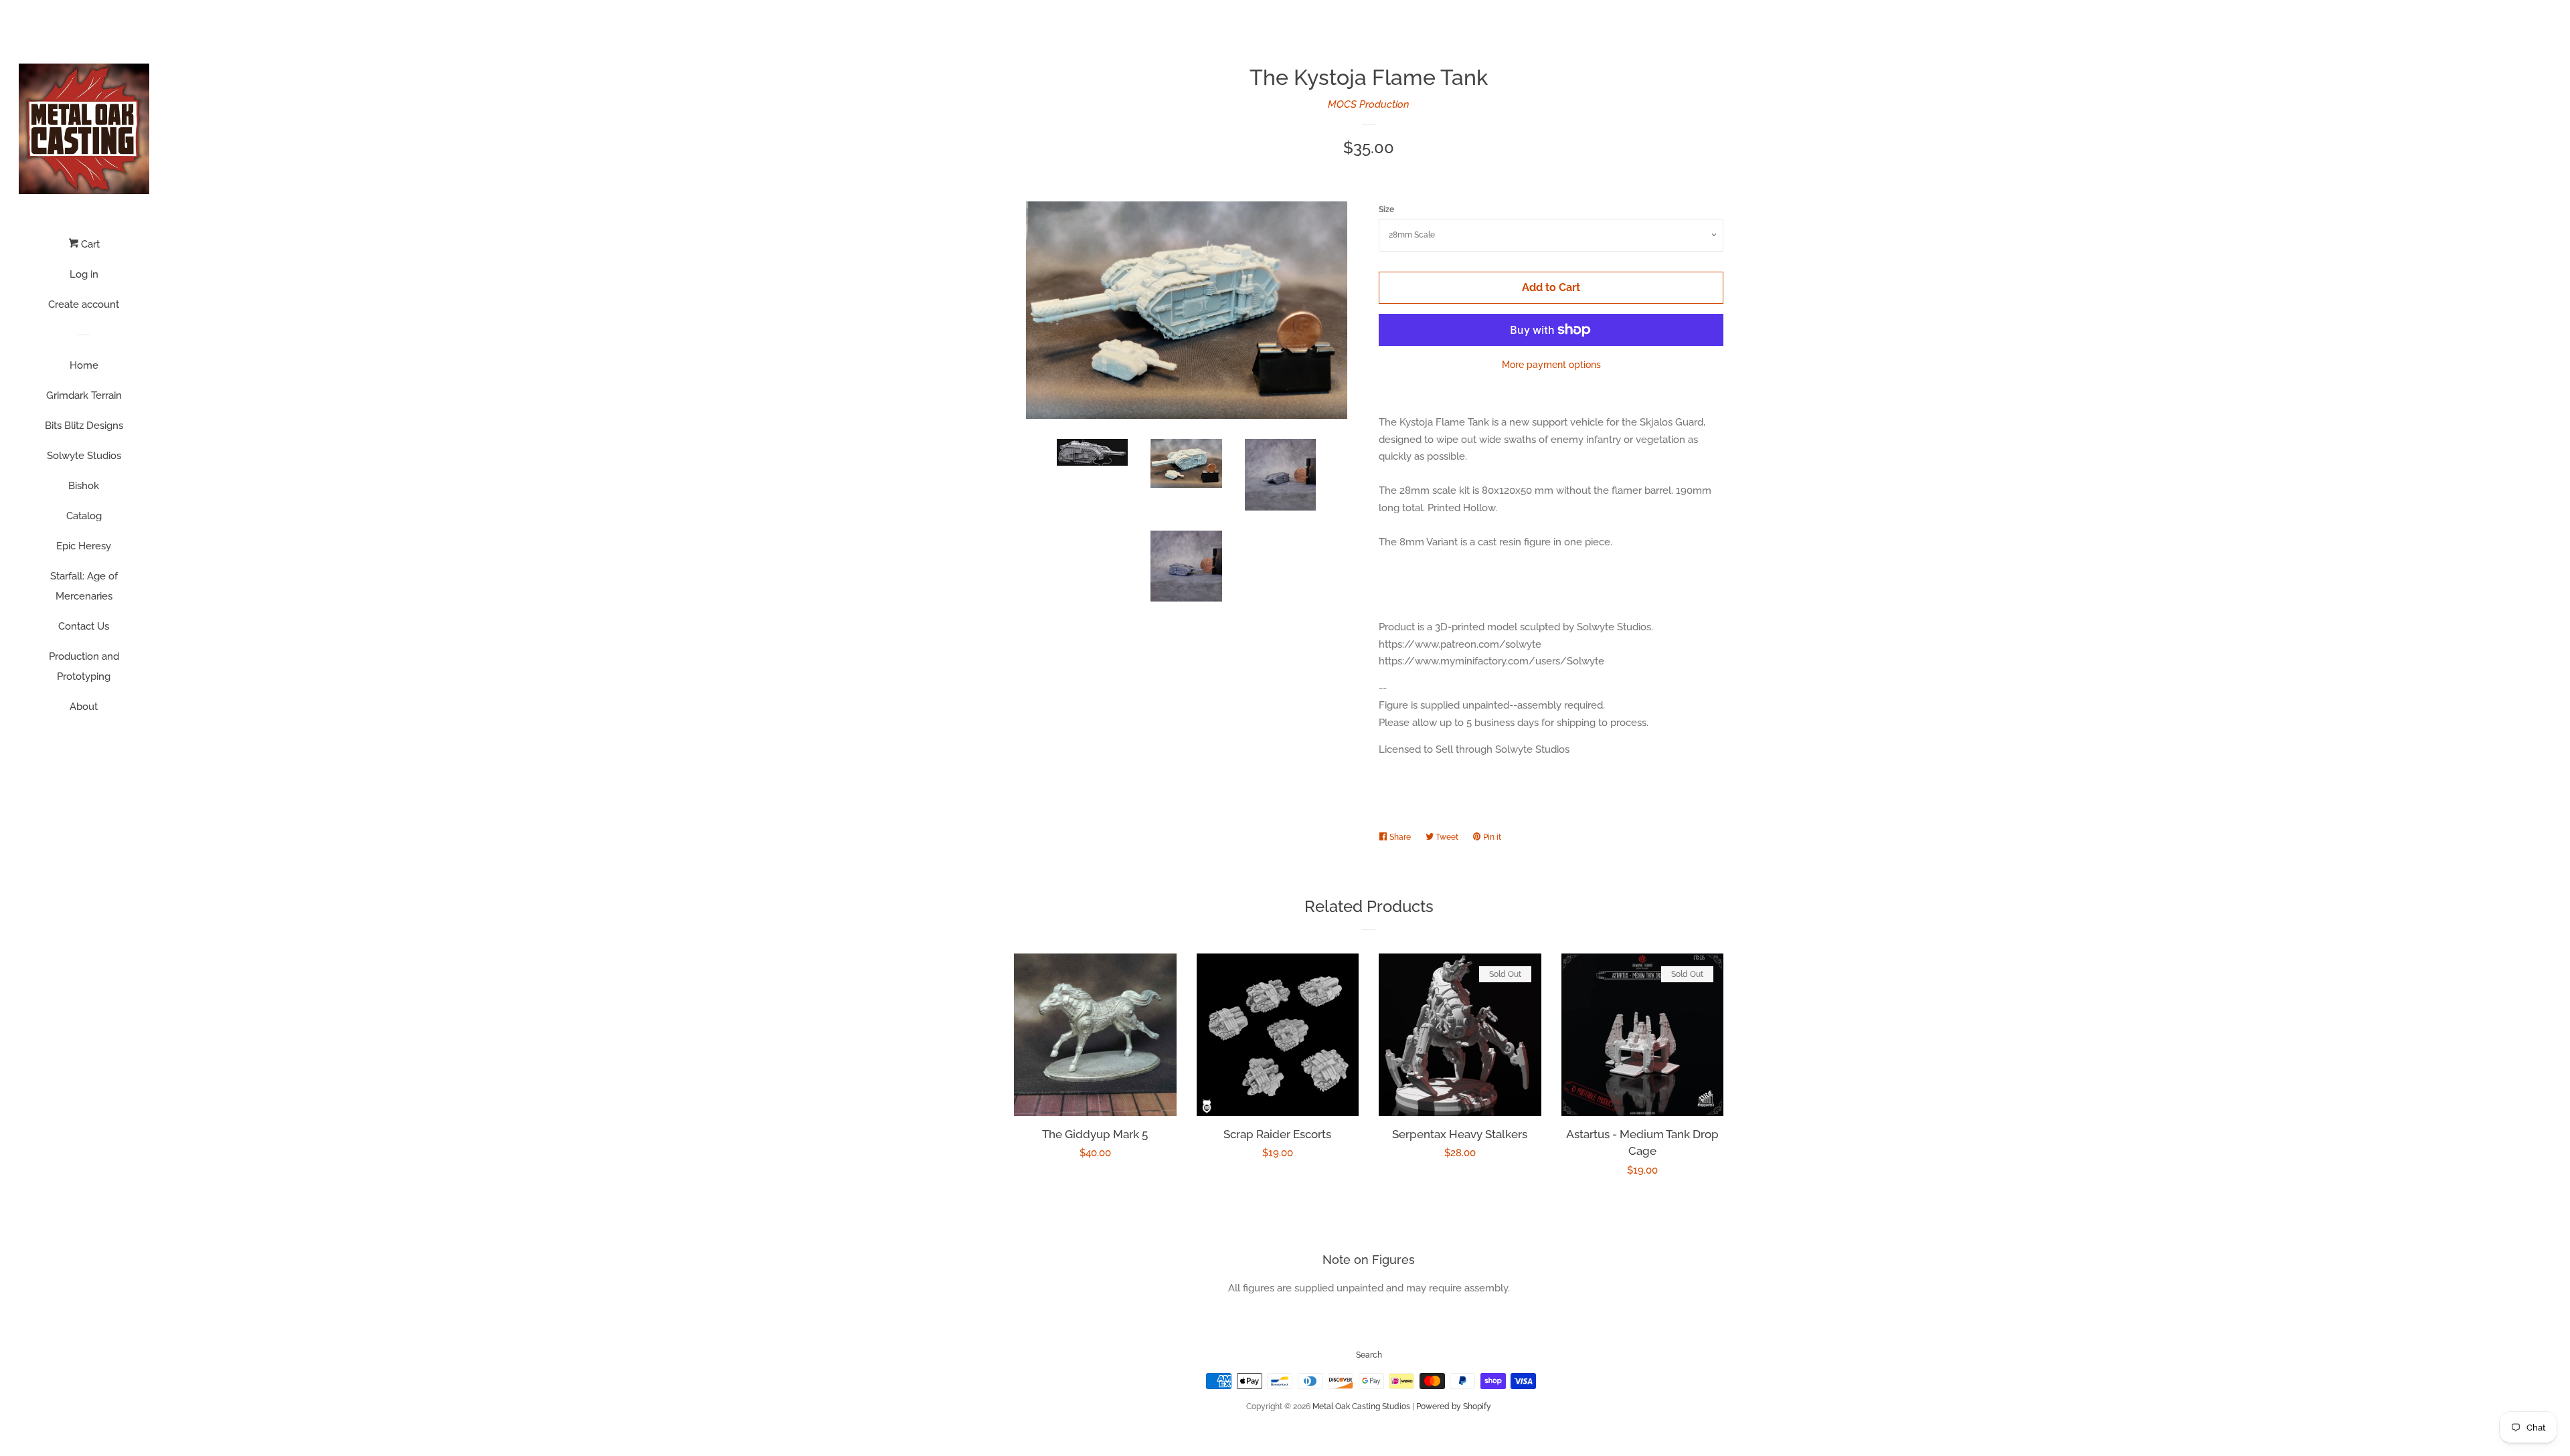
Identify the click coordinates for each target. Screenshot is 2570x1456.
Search (1369, 1355)
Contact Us (84, 626)
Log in (84, 274)
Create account (84, 304)
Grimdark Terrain (84, 395)
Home (84, 365)
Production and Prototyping (84, 666)
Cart (89, 244)
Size (1386, 209)
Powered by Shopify (1454, 1406)
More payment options (1551, 365)
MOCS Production (1369, 104)
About (84, 707)
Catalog (84, 516)
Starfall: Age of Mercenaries (84, 586)
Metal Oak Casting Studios (1361, 1406)
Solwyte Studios (84, 456)
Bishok (84, 486)
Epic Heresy (84, 546)
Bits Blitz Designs (84, 426)
